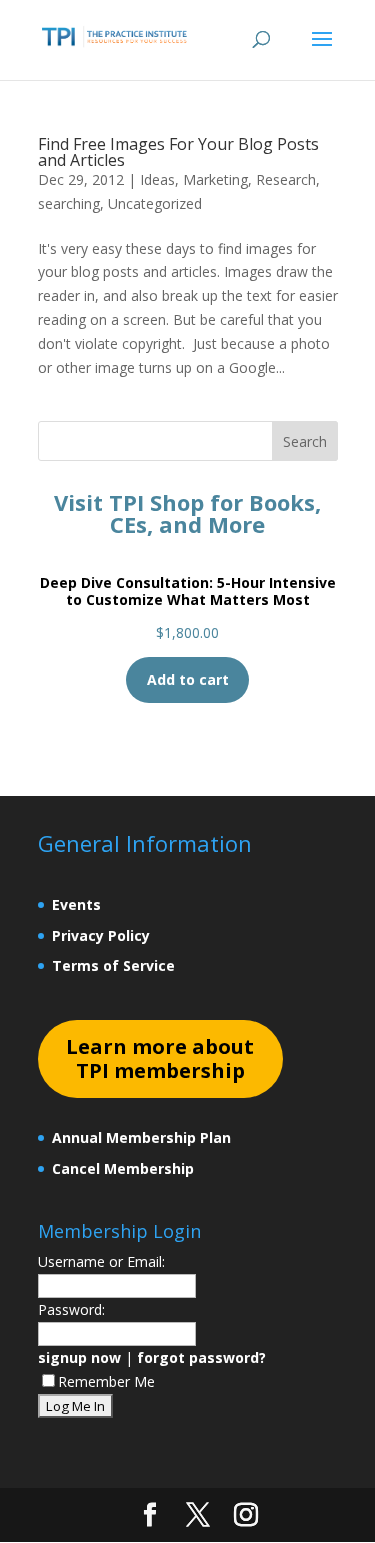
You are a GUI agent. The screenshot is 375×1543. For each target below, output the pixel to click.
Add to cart (188, 679)
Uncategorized (155, 203)
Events (76, 904)
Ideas (157, 179)
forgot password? (201, 1357)
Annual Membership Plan (141, 1137)
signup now (79, 1357)
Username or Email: (101, 1261)
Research (286, 179)
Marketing (215, 179)
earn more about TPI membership (160, 1058)
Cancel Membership (123, 1168)
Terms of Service (113, 965)
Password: (71, 1309)
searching (69, 203)
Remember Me (106, 1381)
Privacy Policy (101, 935)
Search (305, 441)
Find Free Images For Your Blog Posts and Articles (178, 152)
